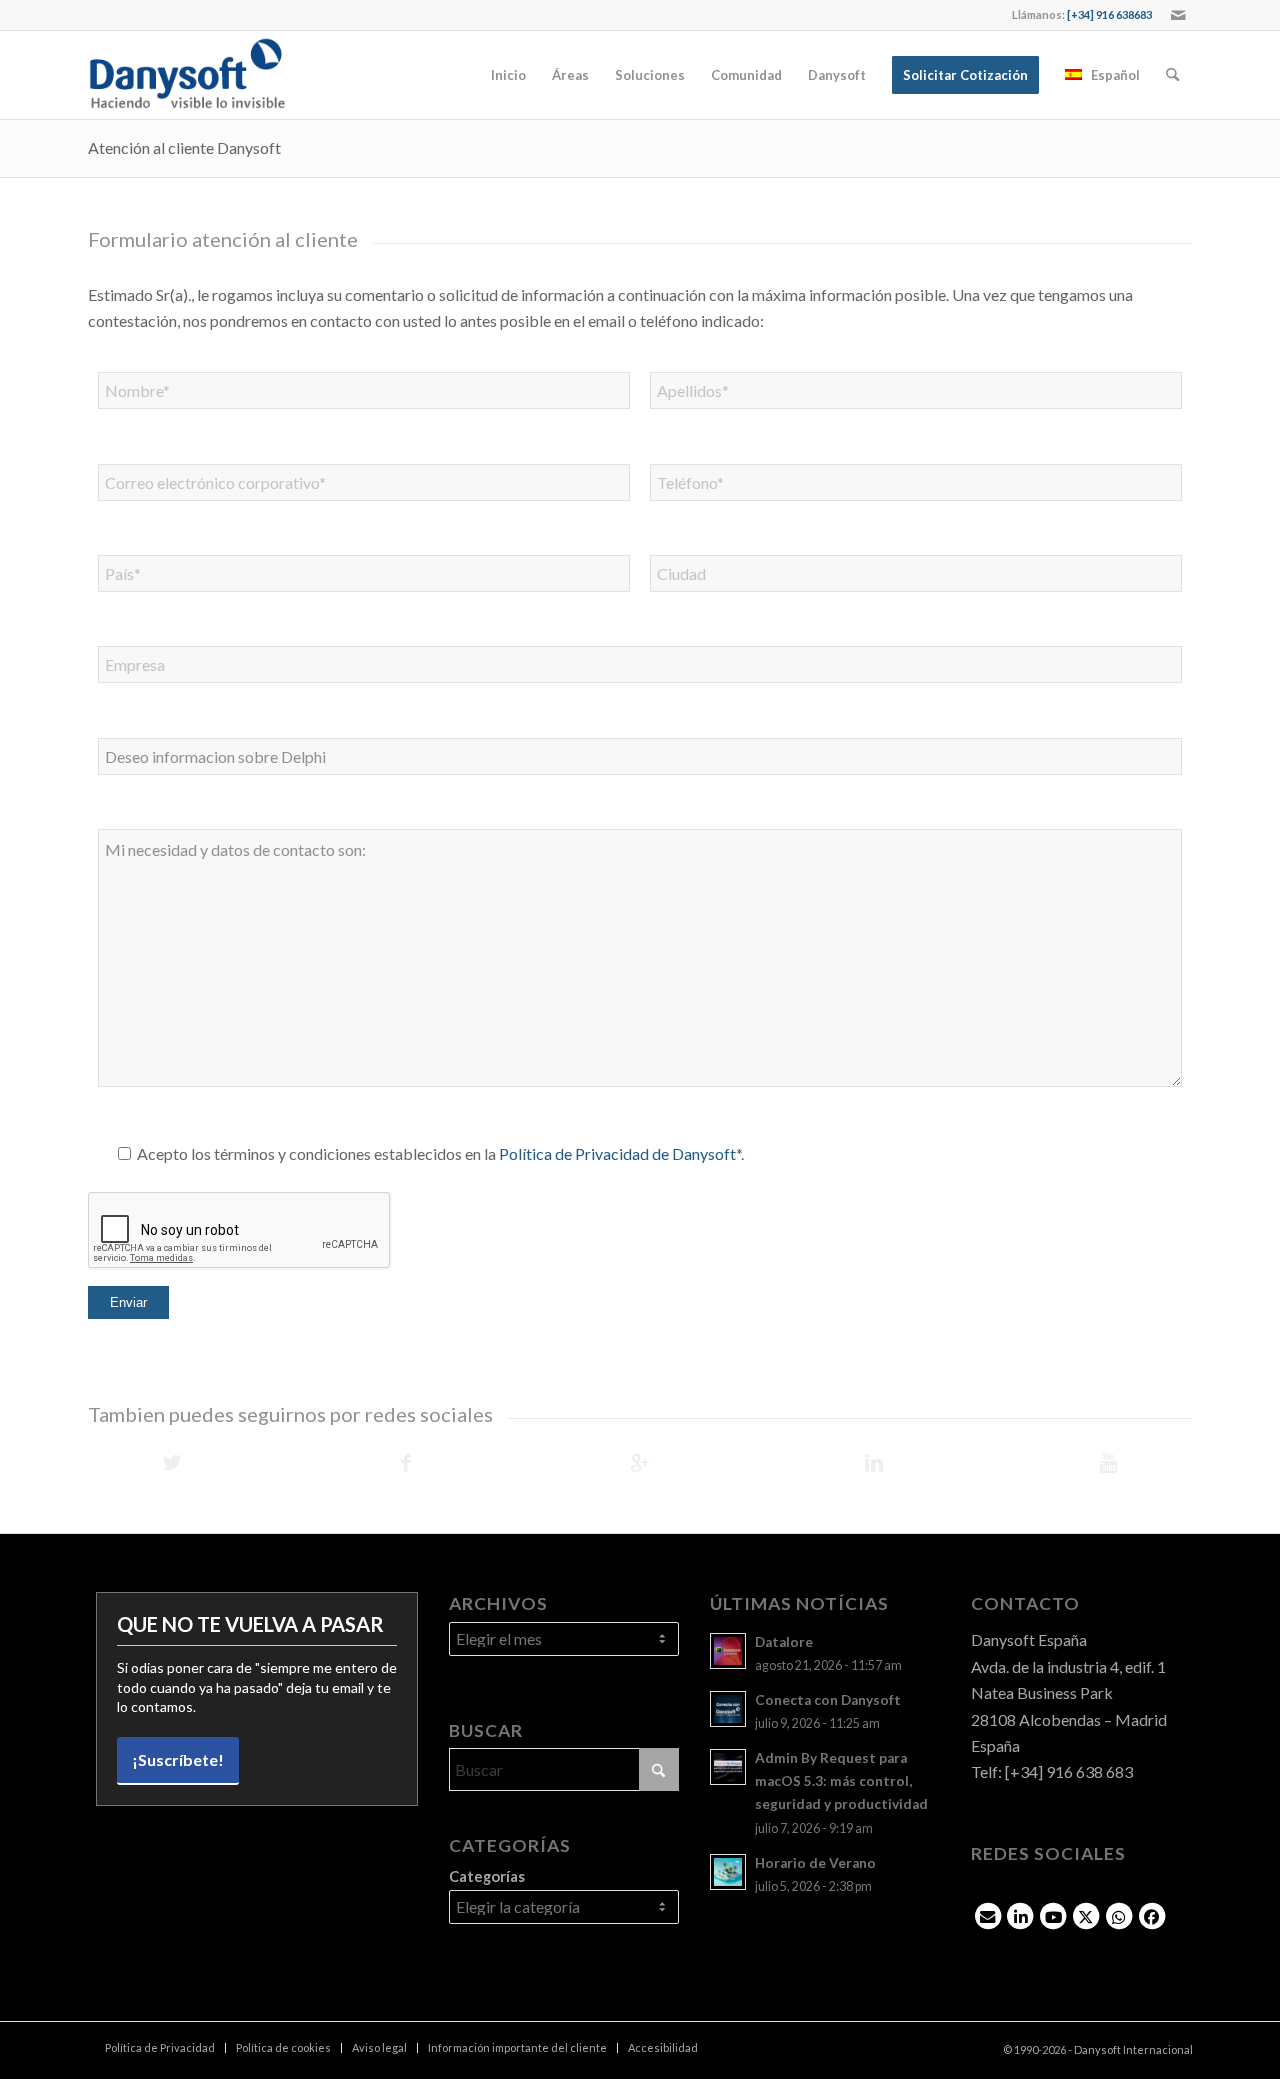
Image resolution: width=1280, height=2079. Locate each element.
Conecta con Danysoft (828, 1700)
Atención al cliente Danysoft (184, 147)
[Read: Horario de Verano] (728, 1872)
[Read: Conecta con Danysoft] (728, 1709)
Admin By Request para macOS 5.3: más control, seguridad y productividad (841, 1781)
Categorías (487, 1876)
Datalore (784, 1642)
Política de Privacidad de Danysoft (617, 1153)
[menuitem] (508, 75)
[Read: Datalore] (728, 1651)
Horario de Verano (815, 1863)
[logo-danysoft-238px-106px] (187, 75)
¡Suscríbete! (178, 1759)
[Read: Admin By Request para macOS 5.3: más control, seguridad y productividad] (728, 1767)
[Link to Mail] (1178, 15)
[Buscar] (1172, 75)
